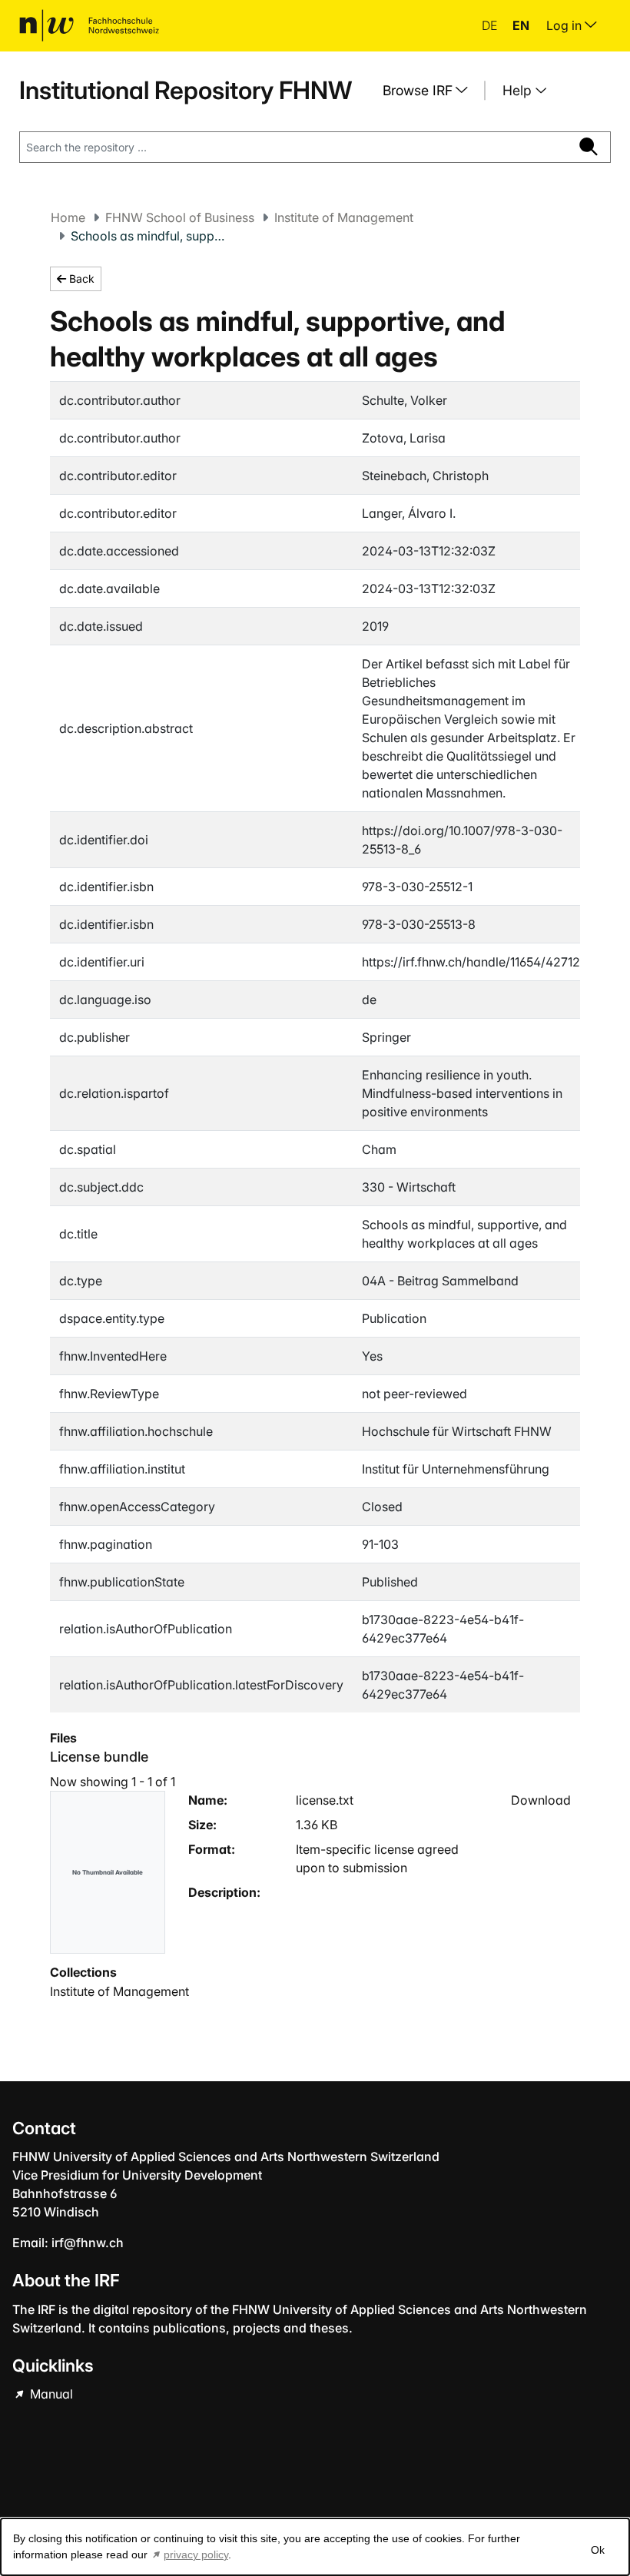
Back (80, 278)
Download (541, 1800)
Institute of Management (344, 217)
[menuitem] (431, 91)
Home (68, 217)
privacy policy (196, 2554)
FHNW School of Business (180, 217)
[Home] (89, 25)
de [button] (491, 25)
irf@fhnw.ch (88, 2243)
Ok (598, 2550)
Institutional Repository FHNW (186, 90)
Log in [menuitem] (565, 25)
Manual (50, 2394)
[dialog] (315, 2547)
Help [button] (519, 90)
